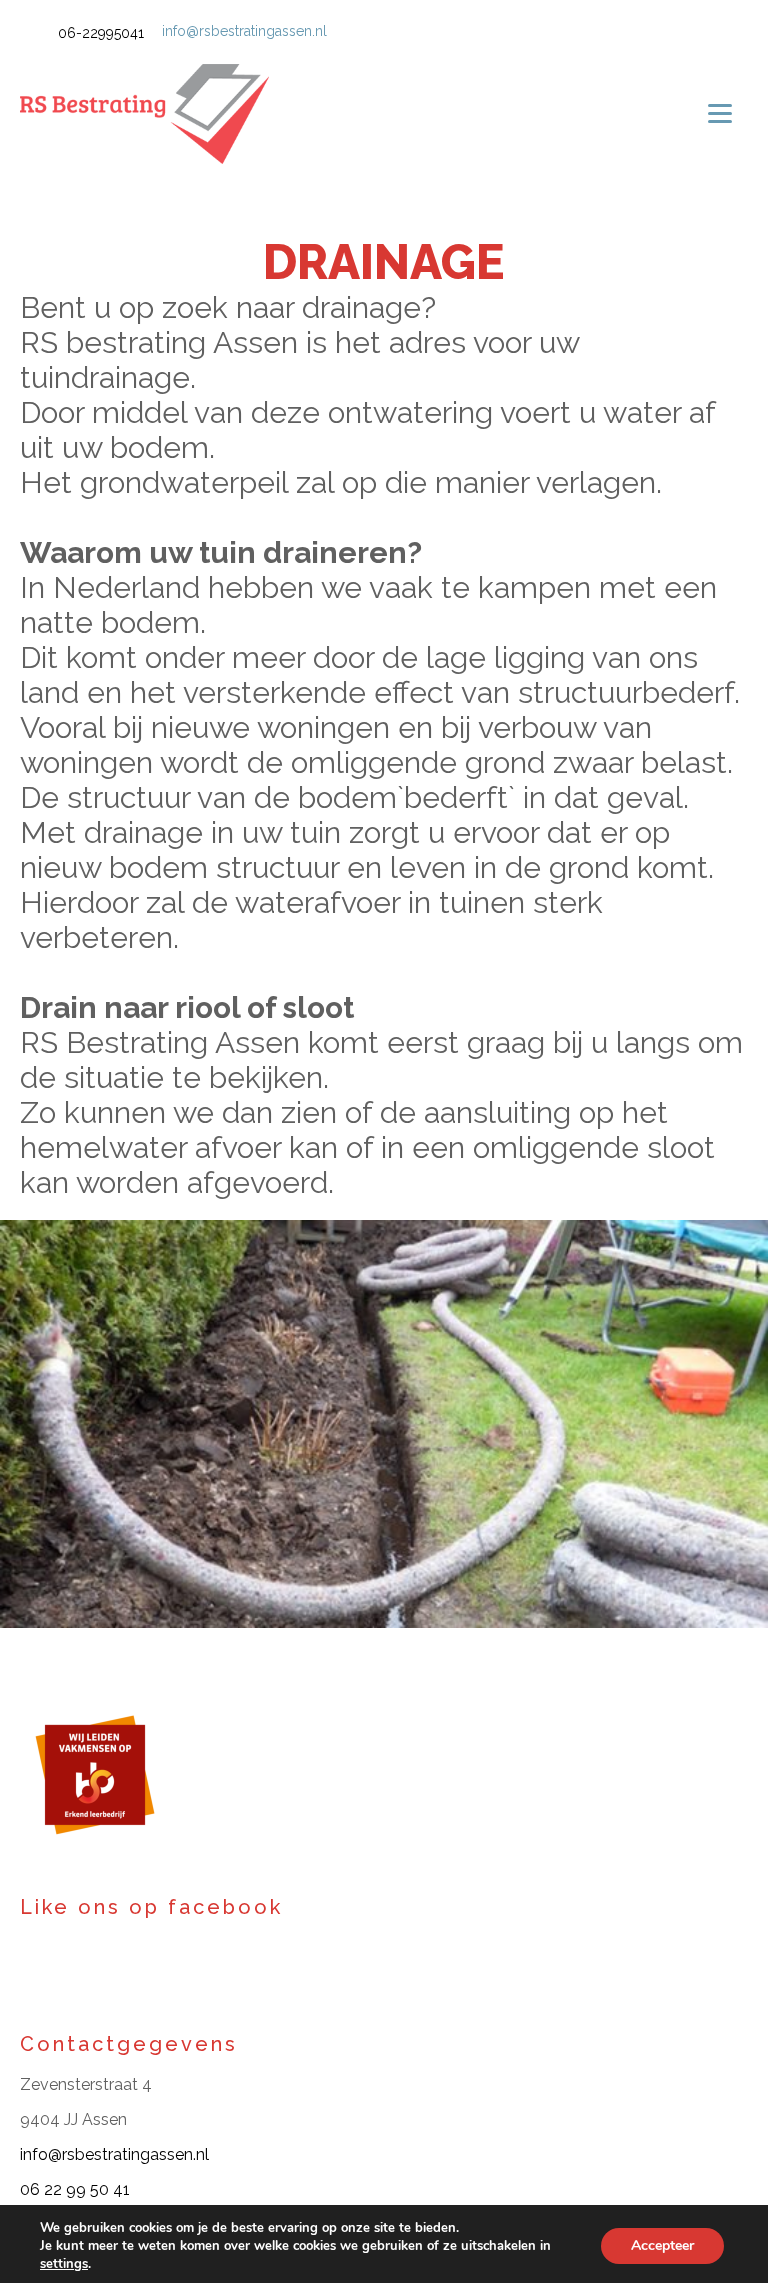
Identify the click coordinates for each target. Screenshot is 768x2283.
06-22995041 (101, 33)
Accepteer (662, 2245)
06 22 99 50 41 (75, 2189)
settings (64, 2264)
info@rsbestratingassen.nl (244, 31)
